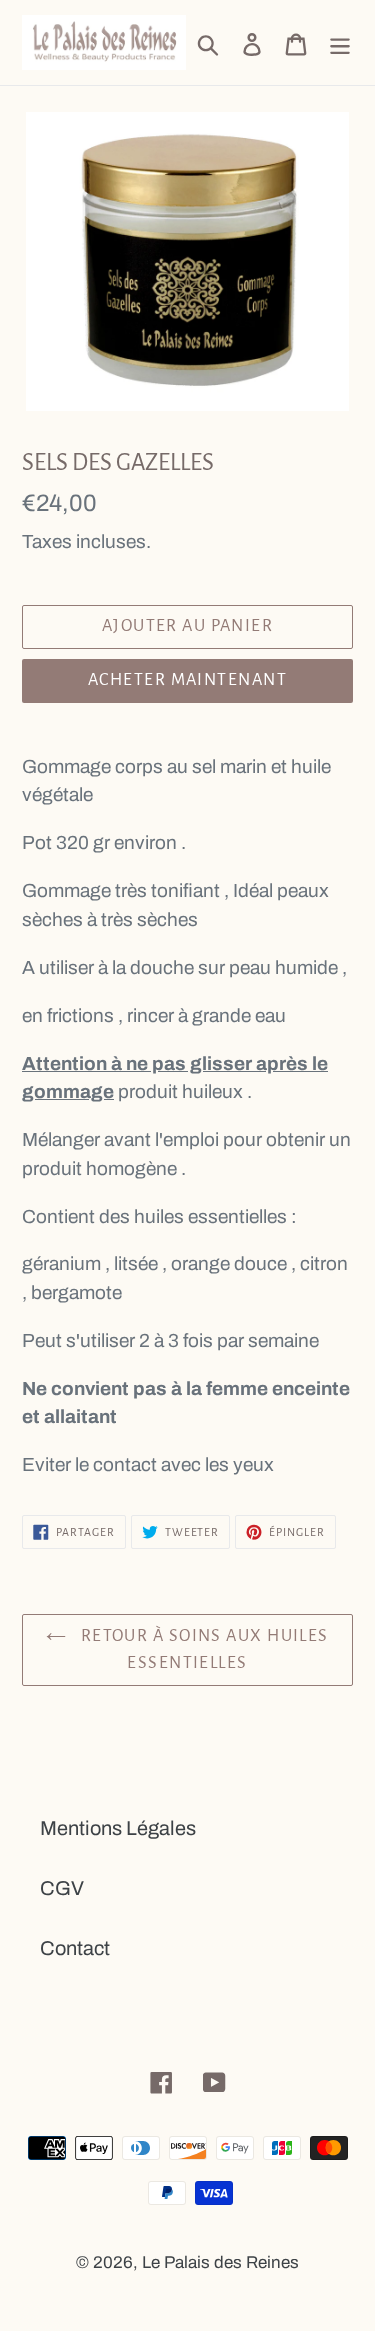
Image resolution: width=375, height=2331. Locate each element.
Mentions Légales (118, 1828)
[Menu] (340, 43)
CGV (62, 1888)
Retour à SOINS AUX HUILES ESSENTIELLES (202, 1649)
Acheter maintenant (187, 680)
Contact (75, 1948)
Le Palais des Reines (220, 2262)
